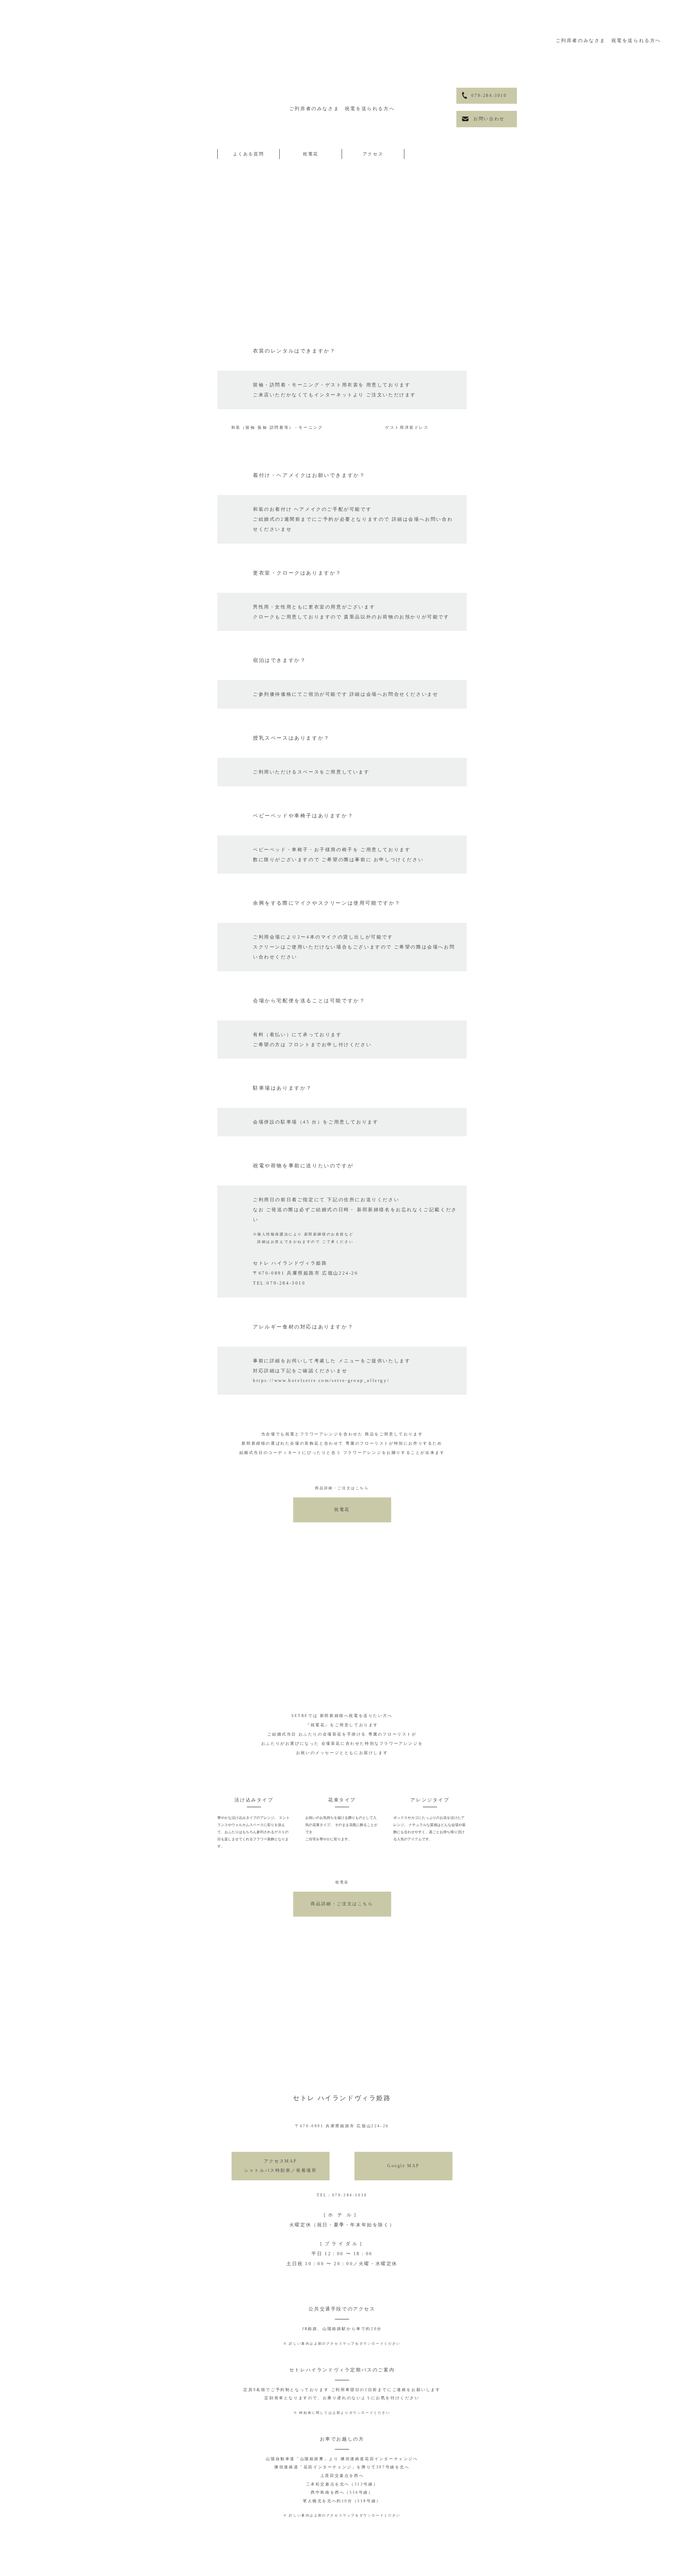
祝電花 (311, 154)
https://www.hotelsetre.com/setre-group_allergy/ (321, 1380)
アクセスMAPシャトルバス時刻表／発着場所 (280, 2166)
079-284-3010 (489, 96)
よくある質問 (249, 154)
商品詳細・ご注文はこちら (342, 1904)
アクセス (373, 154)
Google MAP (403, 2166)
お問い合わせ (489, 119)
